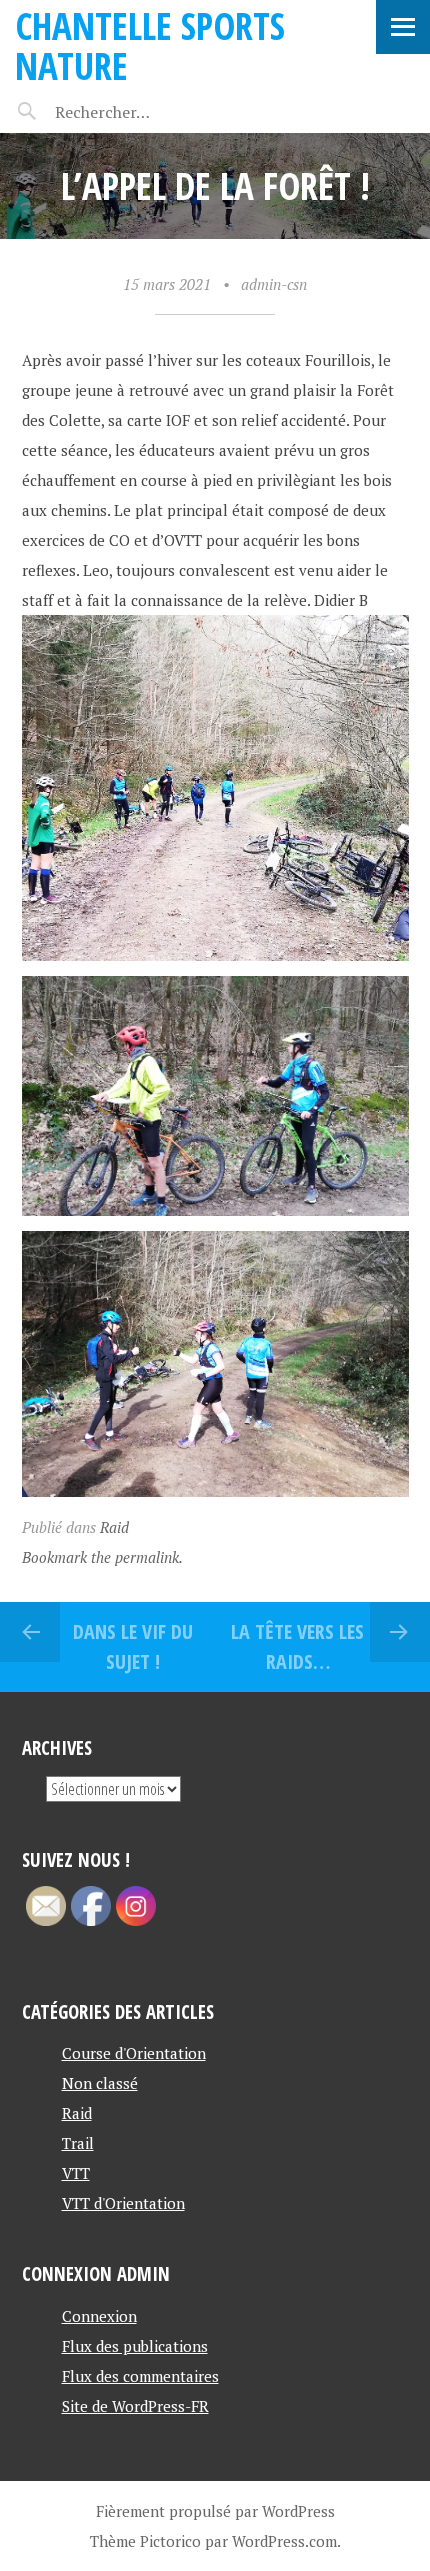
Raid (114, 1527)
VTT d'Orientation (123, 2203)
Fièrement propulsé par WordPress (215, 2511)
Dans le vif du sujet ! (133, 1646)
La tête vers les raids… (297, 1646)
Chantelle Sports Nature (150, 45)
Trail (78, 2143)
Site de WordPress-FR (135, 2406)
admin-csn (274, 284)
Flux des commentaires (140, 2376)
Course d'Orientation (134, 2053)
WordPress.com (284, 2541)
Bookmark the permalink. (102, 1557)
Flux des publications (135, 2346)
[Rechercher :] (137, 112)
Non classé (100, 2083)
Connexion (99, 2316)
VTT (76, 2173)
